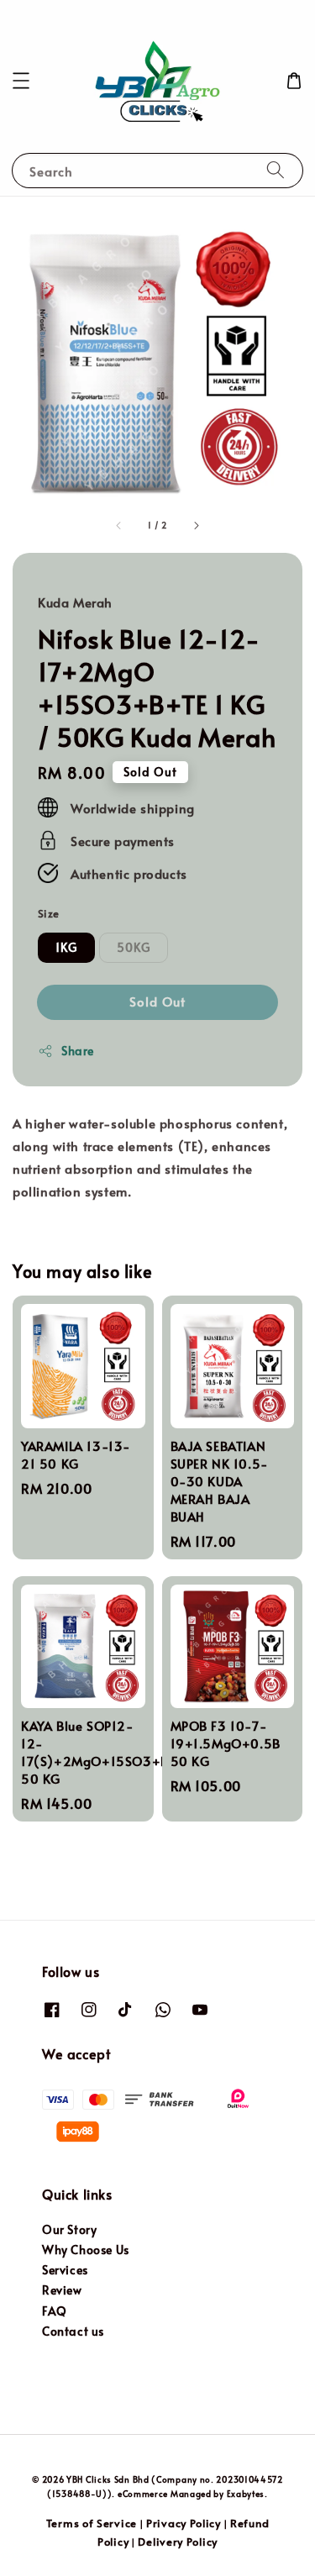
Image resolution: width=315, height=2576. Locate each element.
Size (49, 913)
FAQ (55, 2311)
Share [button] (78, 1051)
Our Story (69, 2229)
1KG (66, 947)
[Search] (276, 170)
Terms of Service (92, 2523)
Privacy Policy (184, 2523)
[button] (21, 81)
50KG (134, 947)
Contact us (73, 2331)
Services (65, 2270)
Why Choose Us (86, 2250)
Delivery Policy (178, 2542)
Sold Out (157, 1001)
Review (62, 2290)
